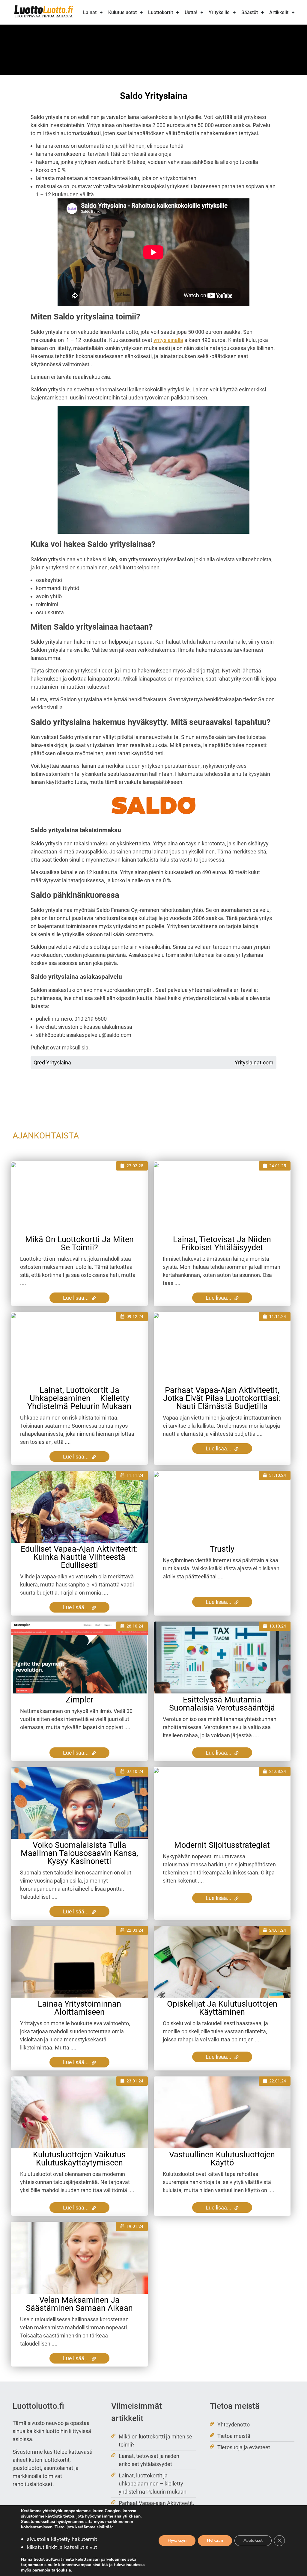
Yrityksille (219, 12)
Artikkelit (279, 12)
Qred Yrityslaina (52, 1062)
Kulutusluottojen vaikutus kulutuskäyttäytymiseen (79, 2159)
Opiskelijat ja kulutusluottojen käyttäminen (222, 2008)
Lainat (90, 12)
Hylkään (215, 2540)
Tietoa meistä (234, 2436)
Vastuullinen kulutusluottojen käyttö (222, 2159)
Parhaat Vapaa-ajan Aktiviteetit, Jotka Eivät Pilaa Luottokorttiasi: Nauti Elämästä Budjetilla (222, 1398)
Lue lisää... (76, 1298)
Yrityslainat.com (254, 1062)
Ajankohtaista (46, 1136)
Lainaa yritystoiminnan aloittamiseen (79, 2008)
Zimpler (79, 1700)
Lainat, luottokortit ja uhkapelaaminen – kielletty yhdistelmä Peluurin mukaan (79, 1398)
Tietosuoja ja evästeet (244, 2447)
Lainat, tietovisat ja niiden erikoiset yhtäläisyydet (222, 1243)
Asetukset (253, 2540)
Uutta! (191, 12)
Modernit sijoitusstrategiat (222, 1845)
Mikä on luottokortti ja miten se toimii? (79, 1243)
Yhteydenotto (234, 2425)
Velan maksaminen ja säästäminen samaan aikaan (79, 2304)
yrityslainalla (168, 340)
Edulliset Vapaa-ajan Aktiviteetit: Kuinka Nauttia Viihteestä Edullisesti (79, 1557)
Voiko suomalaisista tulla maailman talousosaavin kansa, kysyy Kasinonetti (79, 1853)
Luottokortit (161, 12)
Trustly (222, 1549)
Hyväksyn (177, 2540)
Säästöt (250, 12)
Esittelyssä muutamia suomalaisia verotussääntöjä (222, 1704)
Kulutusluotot (122, 12)
